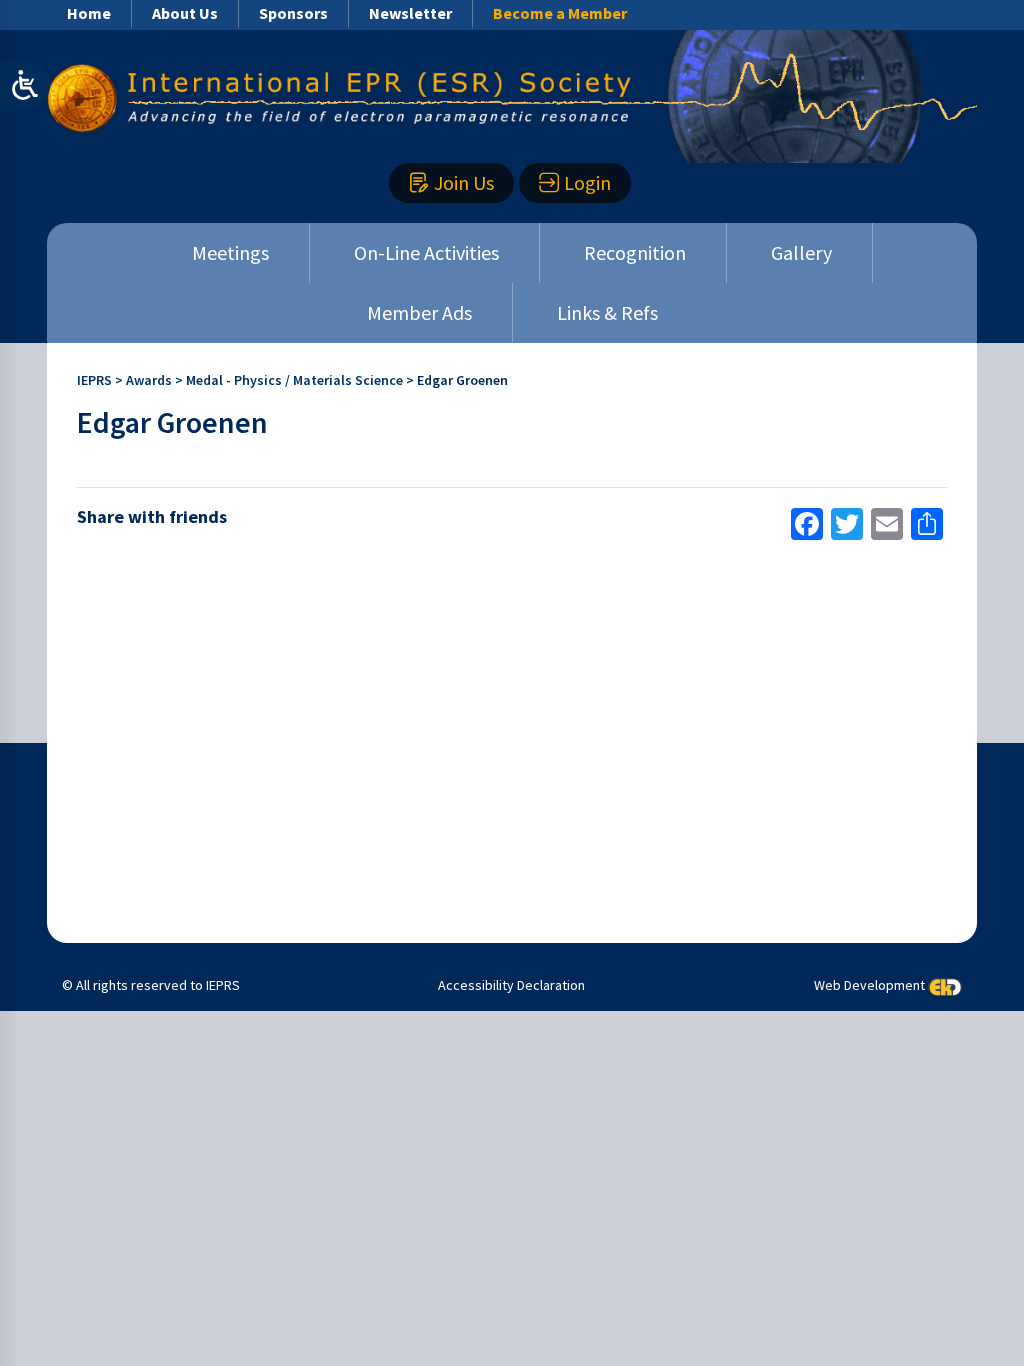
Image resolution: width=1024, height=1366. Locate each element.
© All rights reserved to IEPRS (151, 985)
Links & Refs (607, 312)
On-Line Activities (426, 252)
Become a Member (560, 13)
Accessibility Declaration (511, 985)
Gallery (801, 252)
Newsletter (410, 13)
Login (587, 182)
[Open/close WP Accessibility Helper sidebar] (25, 85)
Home (89, 13)
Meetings (230, 252)
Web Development (869, 986)
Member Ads (419, 312)
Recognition (635, 252)
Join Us (464, 182)
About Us (185, 13)
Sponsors (293, 13)
